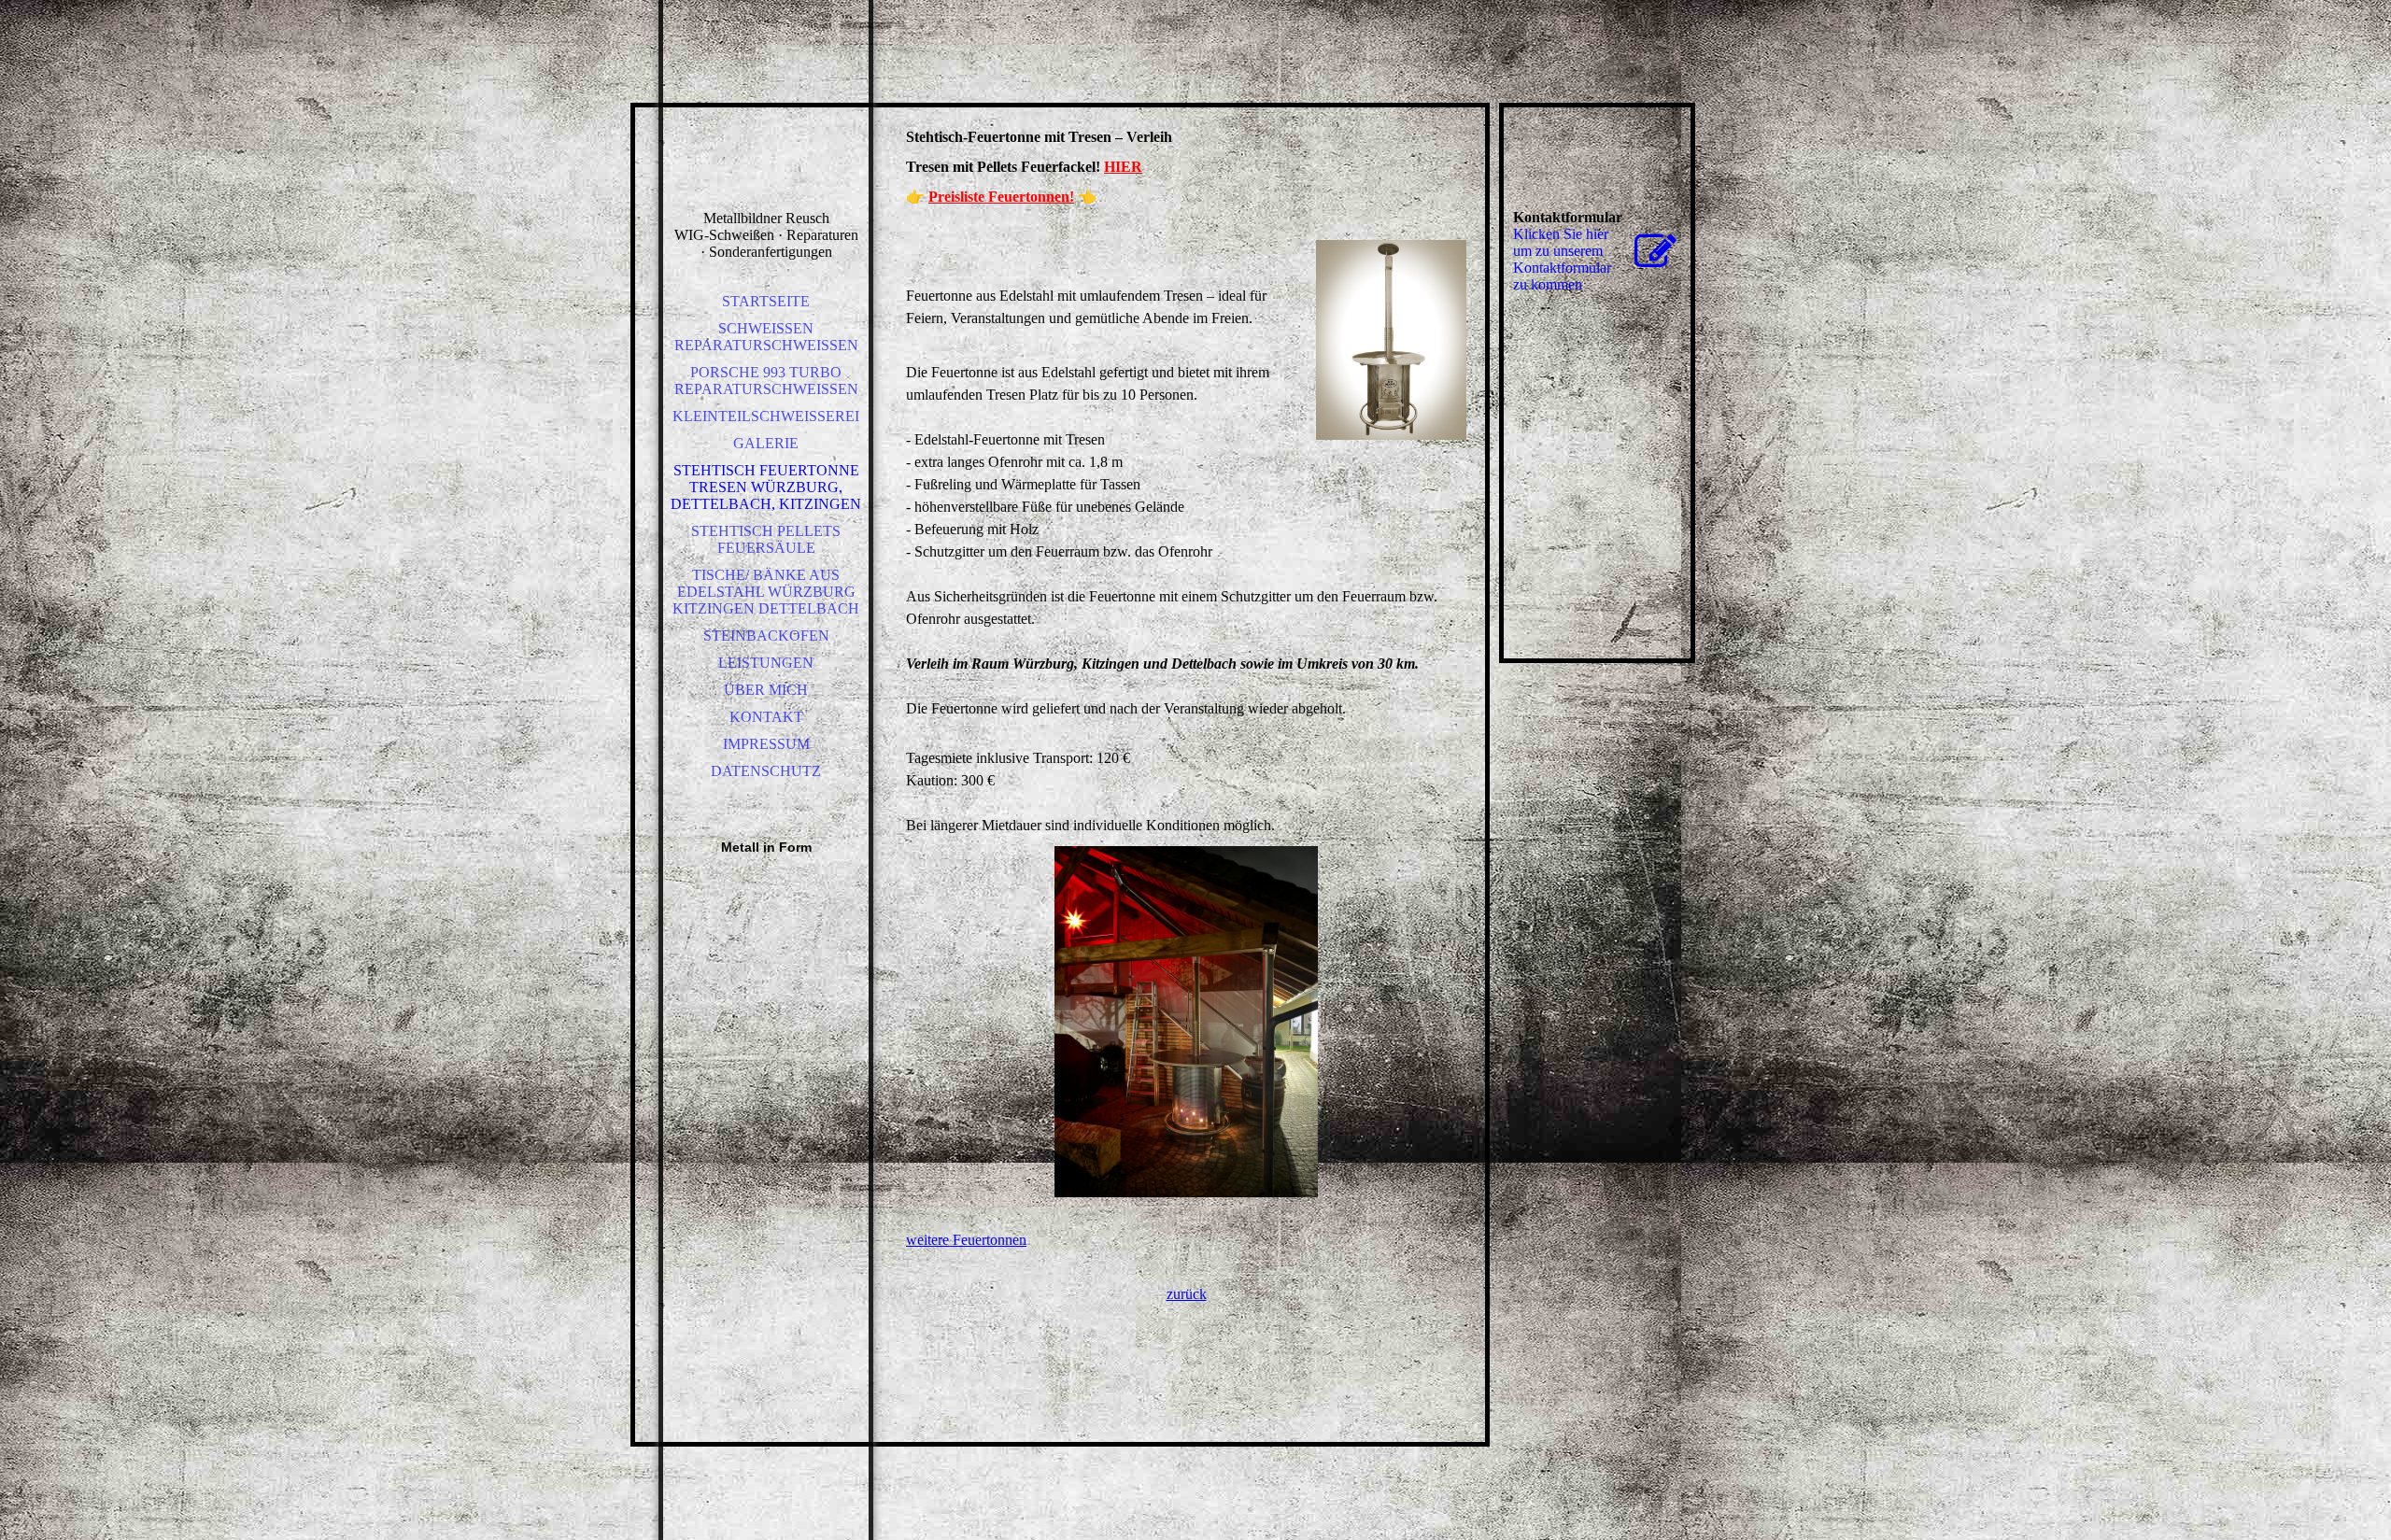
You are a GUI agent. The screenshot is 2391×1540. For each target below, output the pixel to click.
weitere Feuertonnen (966, 1240)
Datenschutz (766, 771)
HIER (1123, 167)
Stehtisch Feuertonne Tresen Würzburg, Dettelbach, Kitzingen (766, 487)
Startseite (766, 301)
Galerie (766, 443)
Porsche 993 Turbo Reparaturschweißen (766, 381)
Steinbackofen (766, 636)
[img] (766, 131)
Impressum (766, 744)
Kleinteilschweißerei (766, 416)
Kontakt (766, 717)
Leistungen (766, 663)
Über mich (766, 690)
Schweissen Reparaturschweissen (766, 337)
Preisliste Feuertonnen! (1001, 197)
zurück (1187, 1294)
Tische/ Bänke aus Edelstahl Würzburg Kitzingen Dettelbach (766, 592)
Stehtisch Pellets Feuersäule (766, 539)
